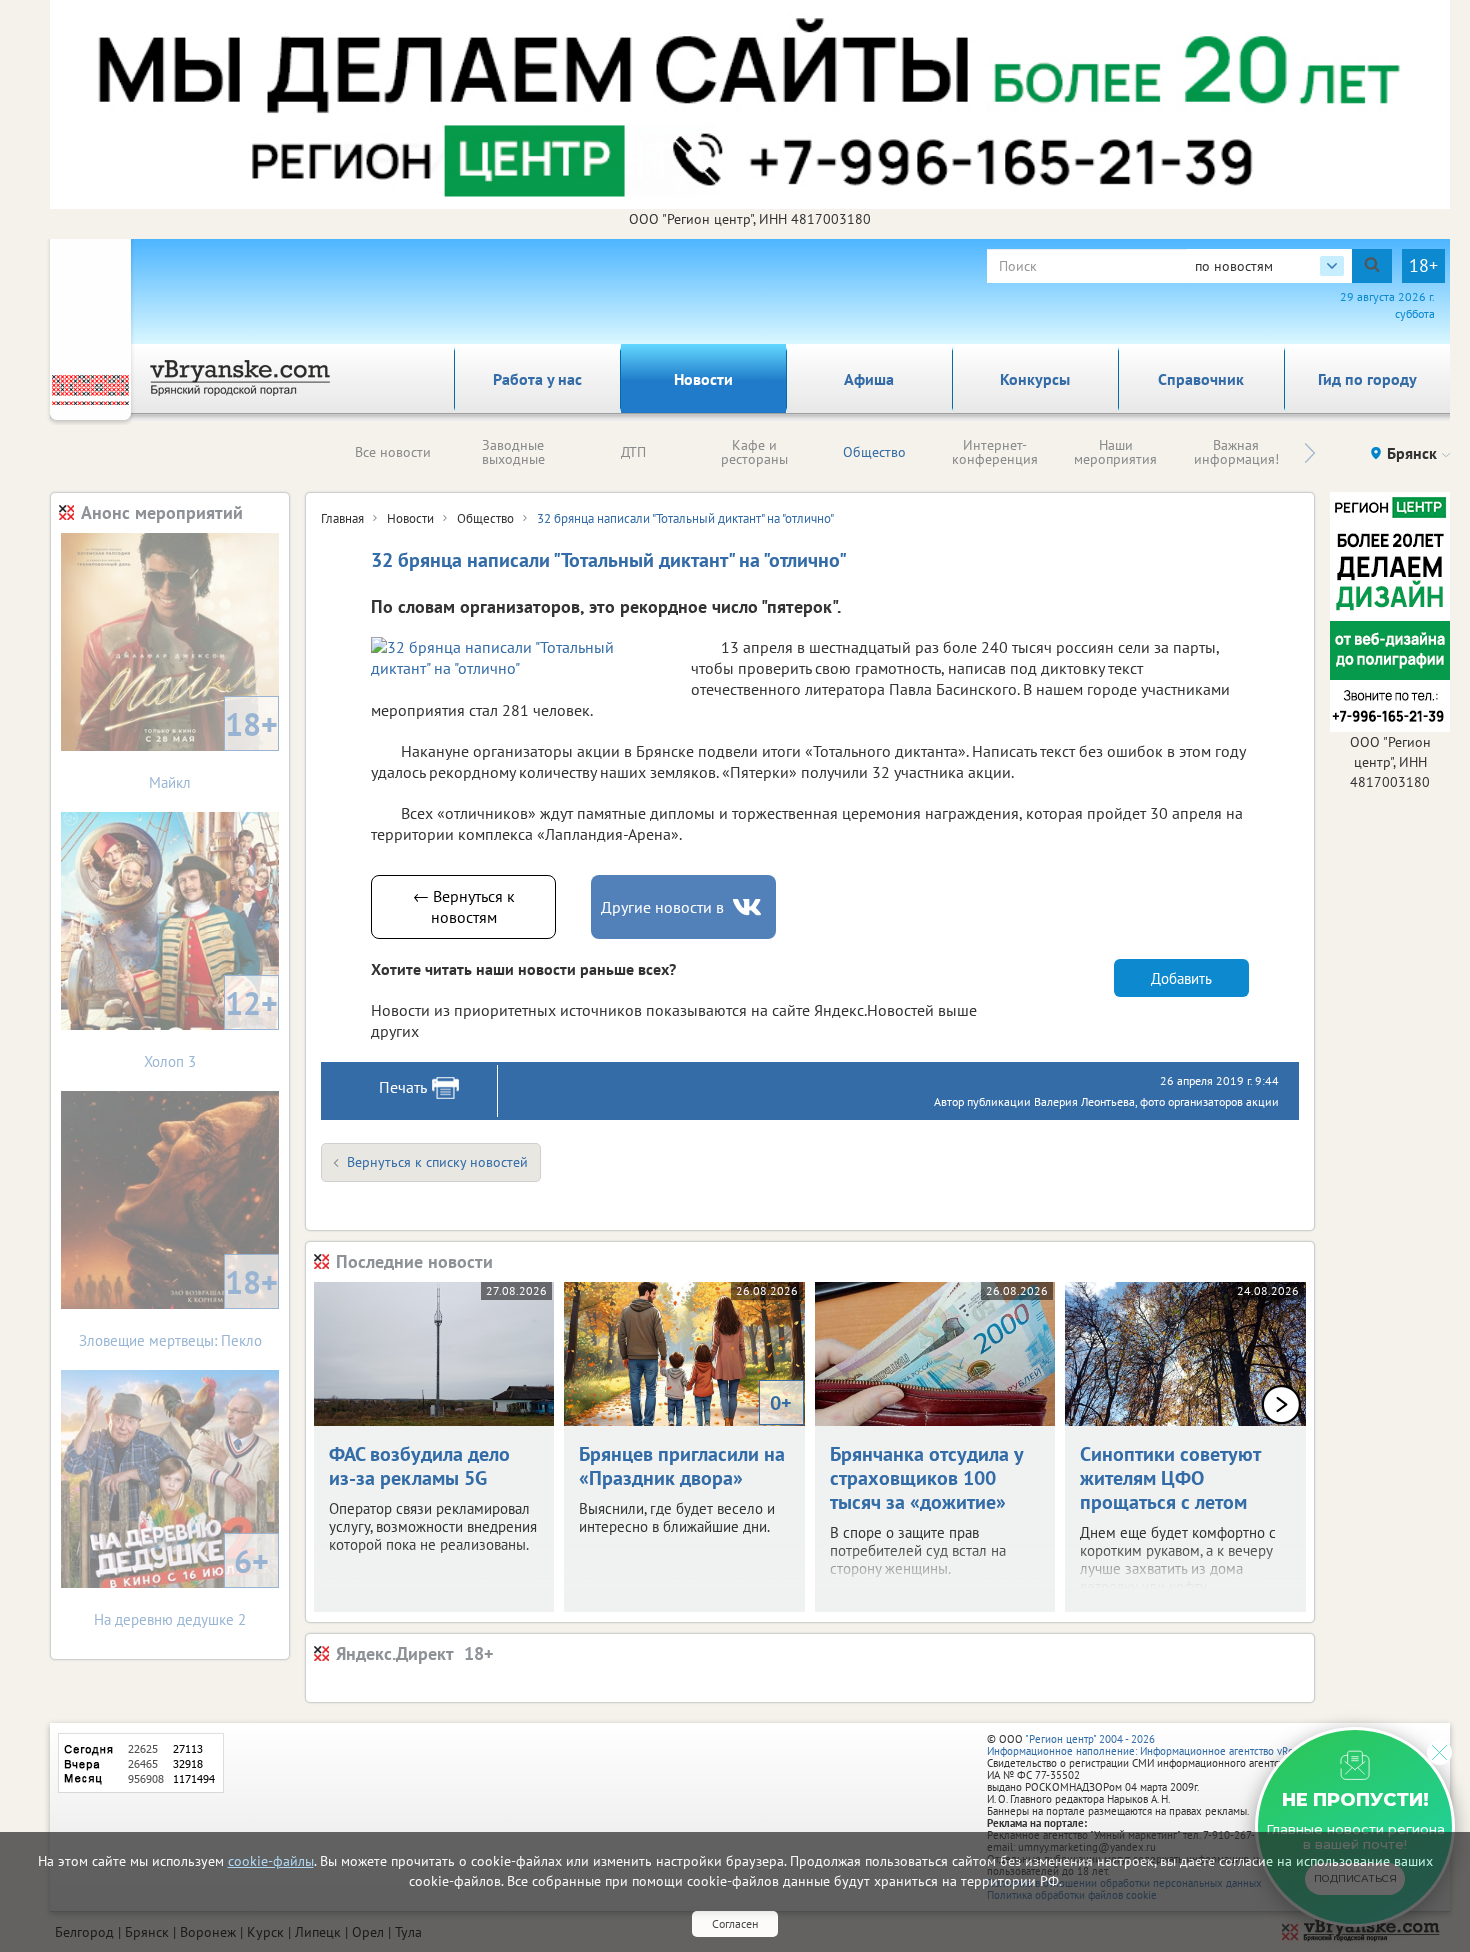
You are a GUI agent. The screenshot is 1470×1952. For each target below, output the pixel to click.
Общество (874, 452)
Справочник (1201, 379)
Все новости (393, 452)
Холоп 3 (211, 1026)
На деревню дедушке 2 (181, 1584)
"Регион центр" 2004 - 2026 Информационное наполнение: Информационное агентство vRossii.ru (1154, 1745)
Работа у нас (537, 379)
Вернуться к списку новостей (437, 1162)
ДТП (633, 452)
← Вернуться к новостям (464, 906)
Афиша (869, 379)
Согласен (735, 1923)
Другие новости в (662, 907)
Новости (703, 379)
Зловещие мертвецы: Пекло (179, 1305)
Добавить (1181, 978)
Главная (342, 518)
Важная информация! (1236, 452)
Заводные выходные (513, 452)
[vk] (749, 907)
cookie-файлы (271, 1861)
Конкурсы (1035, 379)
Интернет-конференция (995, 452)
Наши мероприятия (1115, 452)
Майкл (213, 747)
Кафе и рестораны (754, 452)
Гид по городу (1367, 379)
